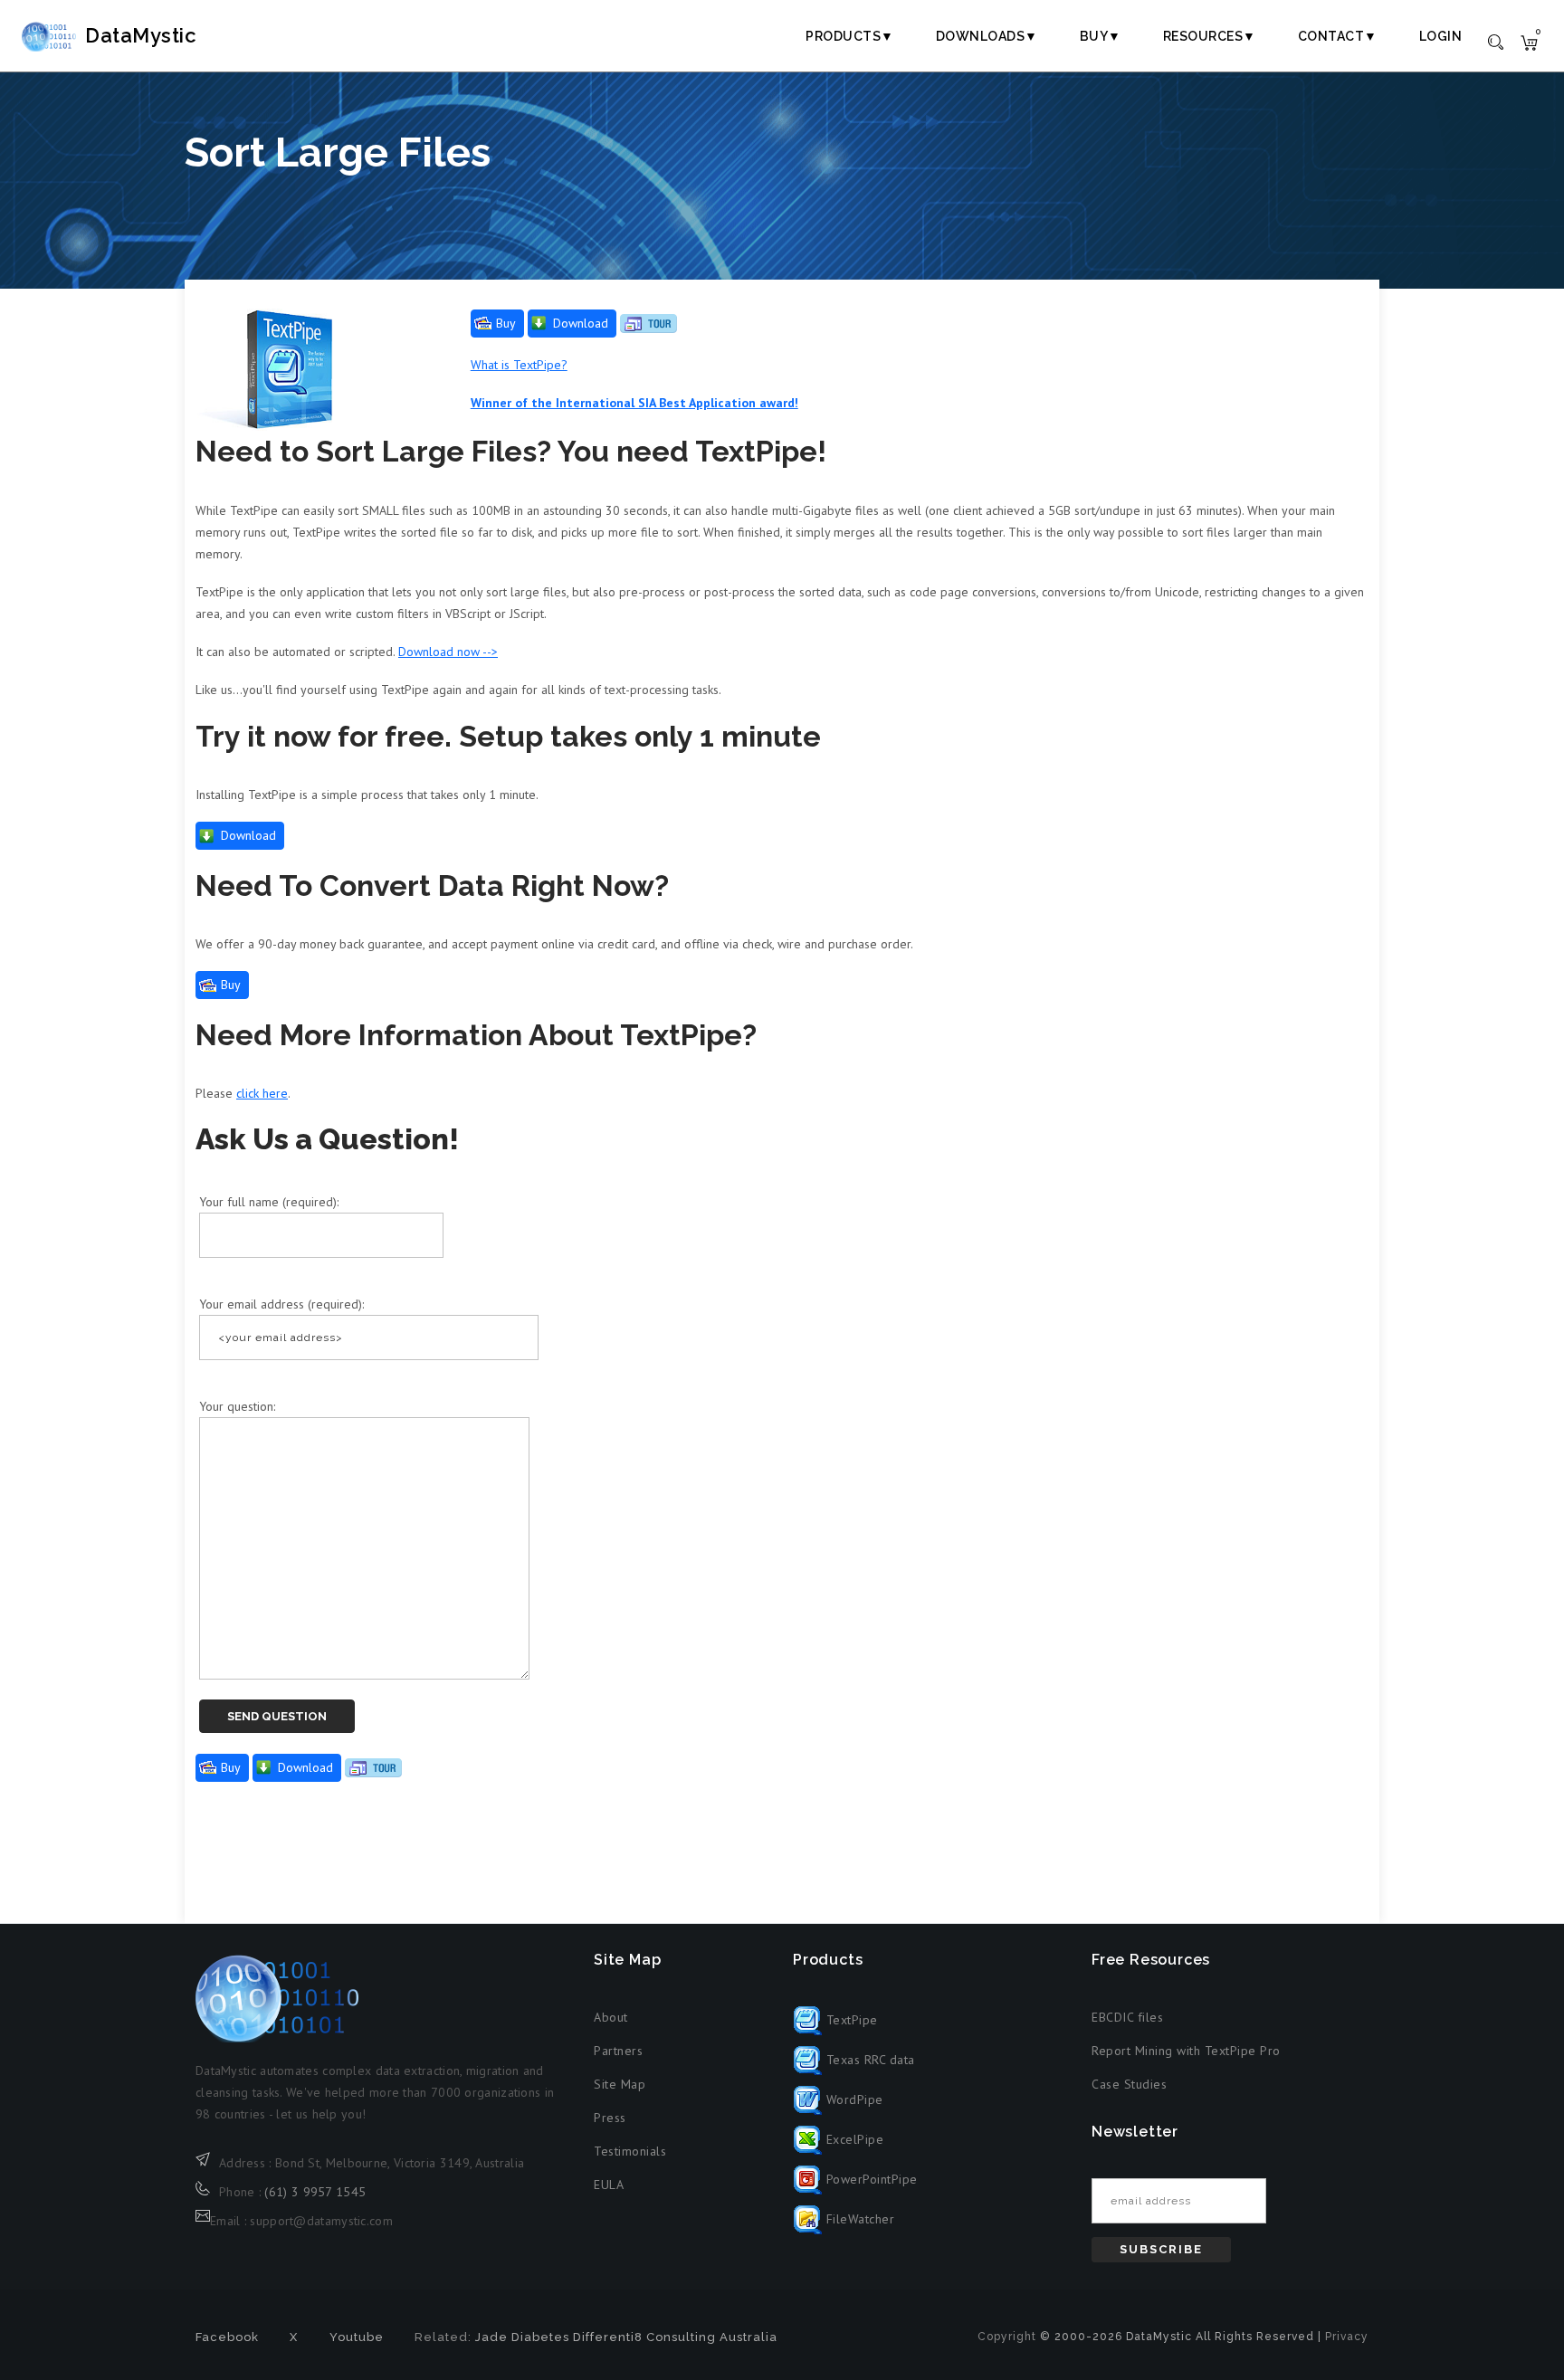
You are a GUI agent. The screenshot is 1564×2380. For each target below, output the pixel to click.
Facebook (227, 2337)
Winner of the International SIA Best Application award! (634, 403)
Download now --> (448, 652)
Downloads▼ (987, 36)
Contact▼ (1338, 36)
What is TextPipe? (519, 365)
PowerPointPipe (870, 2179)
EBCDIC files (1127, 2017)
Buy (506, 323)
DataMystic (141, 35)
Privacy (1347, 2337)
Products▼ (850, 36)
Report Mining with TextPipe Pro (1186, 2051)
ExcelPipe (853, 2139)
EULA (609, 2185)
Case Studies (1129, 2084)
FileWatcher (858, 2219)
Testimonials (630, 2151)
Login (1441, 36)
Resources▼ (1210, 36)
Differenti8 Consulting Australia (675, 2337)
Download (581, 323)
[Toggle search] (1496, 41)
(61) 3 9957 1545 (315, 2192)
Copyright (1007, 2337)
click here (262, 1093)
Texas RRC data (868, 2060)
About (611, 2017)
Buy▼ (1101, 36)
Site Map (620, 2084)
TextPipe (850, 2020)
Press (610, 2118)
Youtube (357, 2337)
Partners (618, 2051)
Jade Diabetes (522, 2337)
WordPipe (853, 2099)
